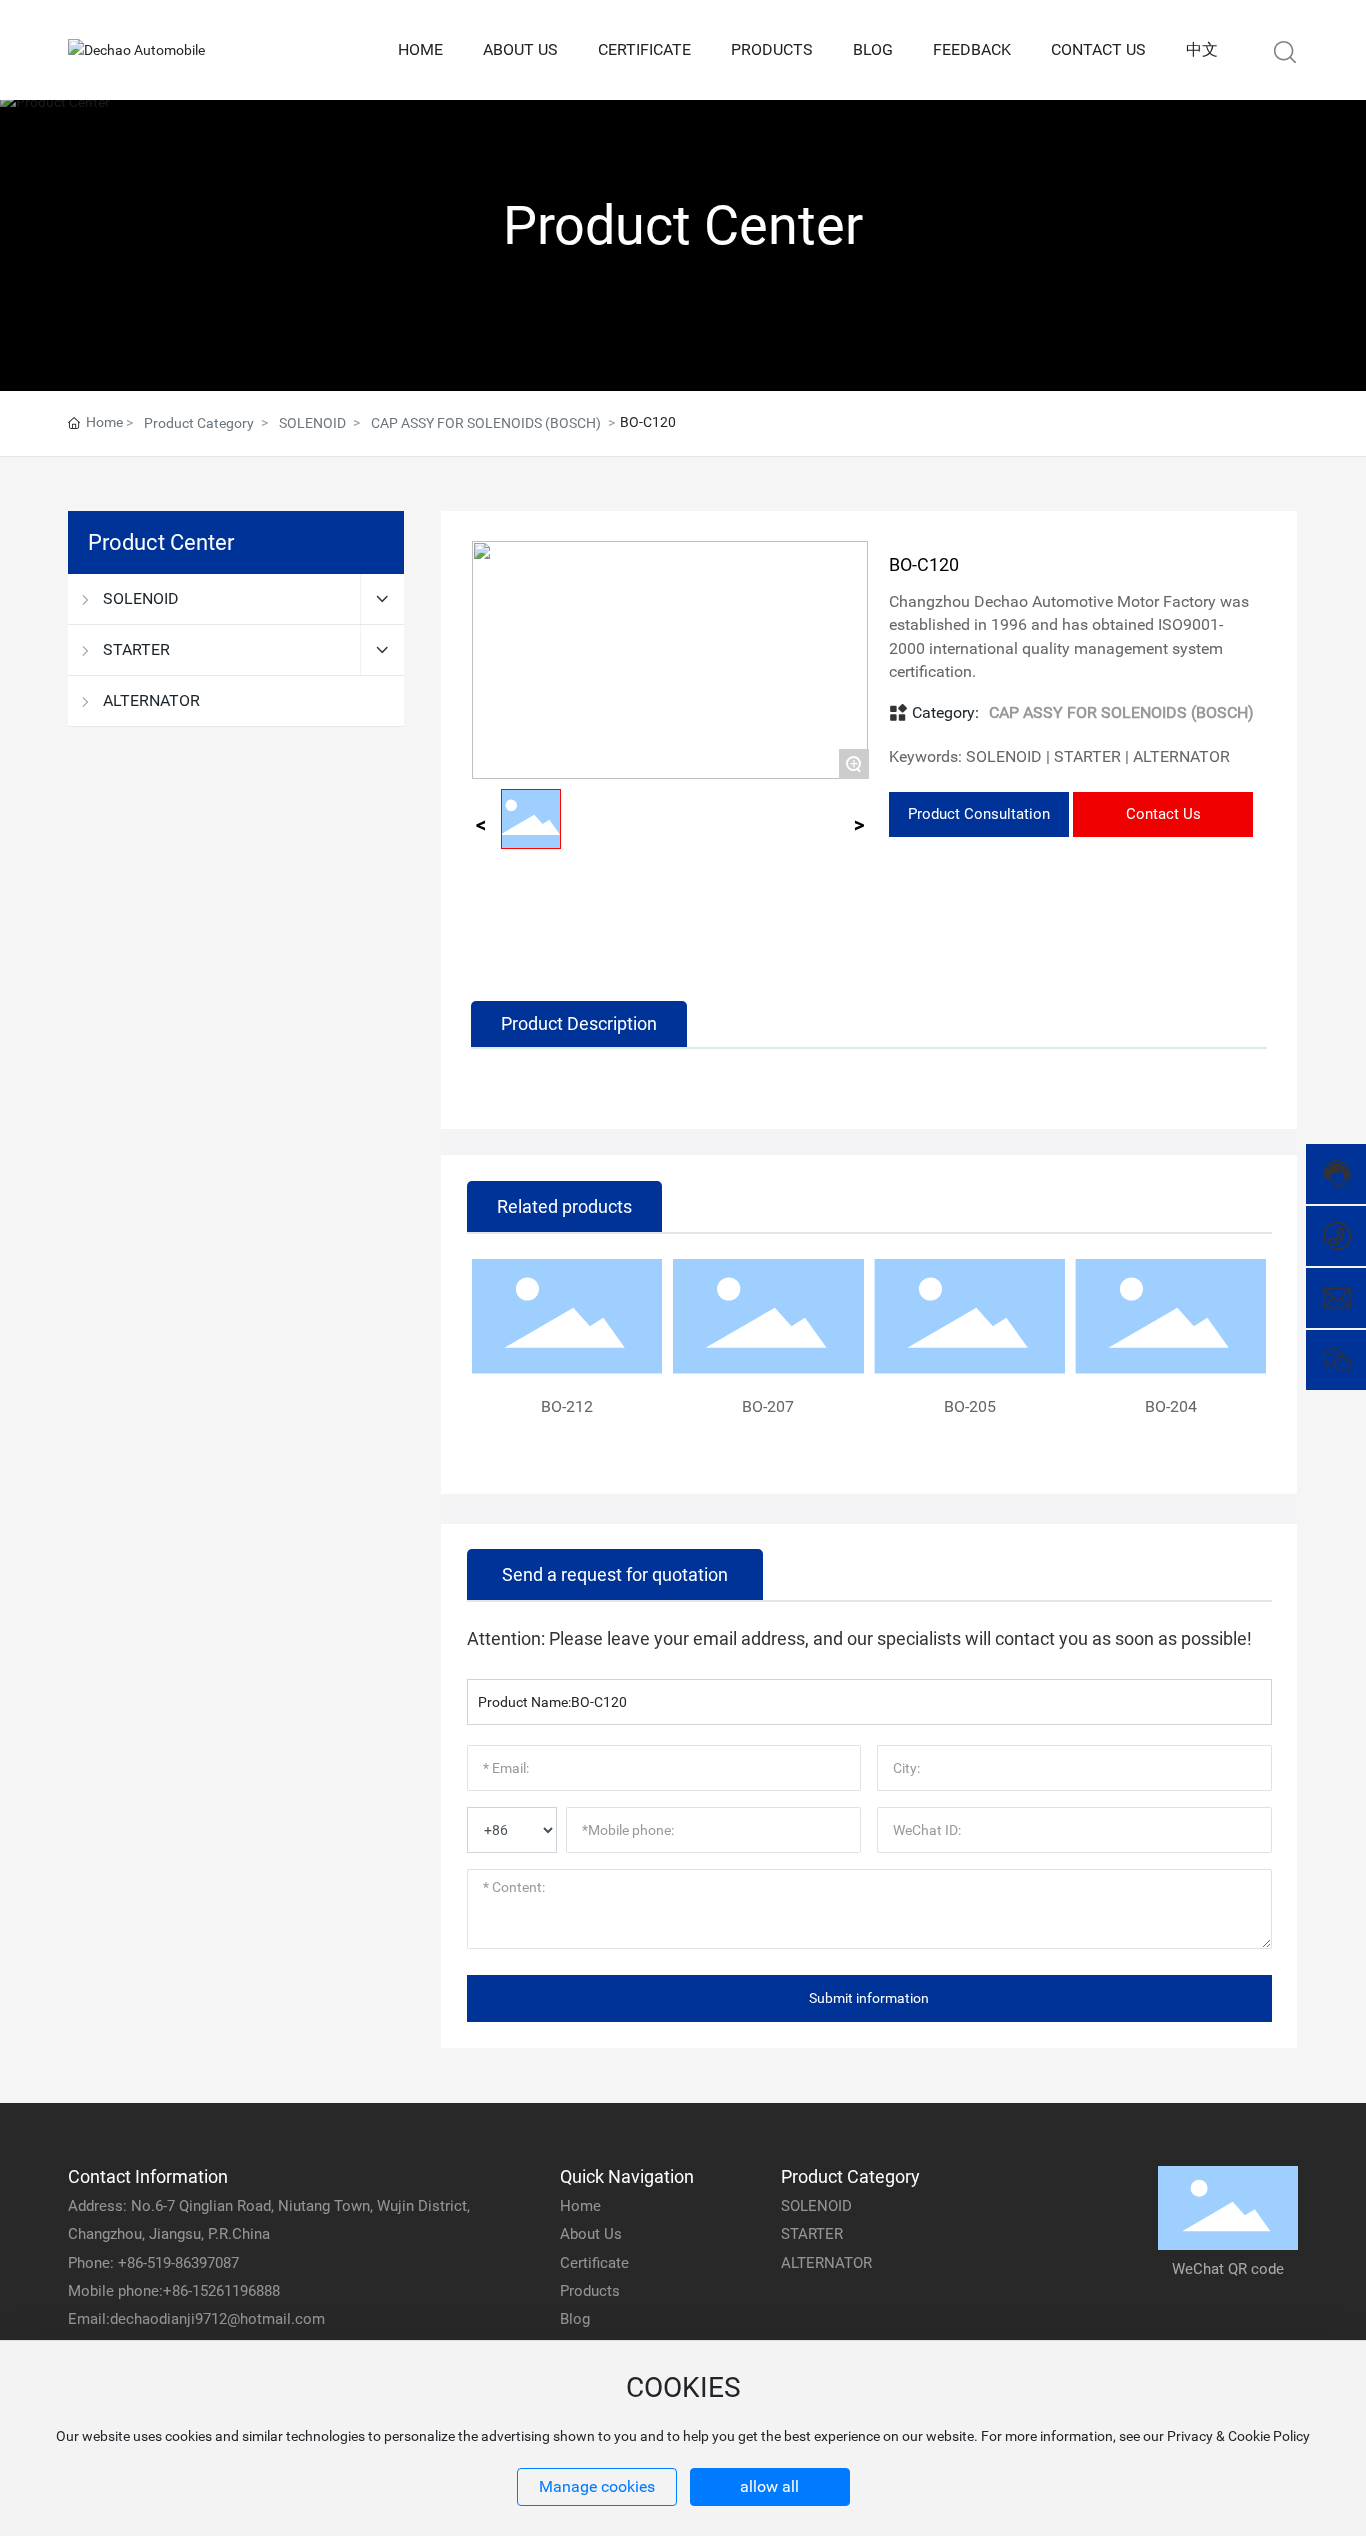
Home (580, 2206)
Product (586, 2291)
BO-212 (567, 1406)
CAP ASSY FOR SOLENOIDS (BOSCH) (486, 423)
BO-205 (970, 1406)
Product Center (683, 225)
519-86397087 (193, 2263)
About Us (591, 2234)
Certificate (594, 2263)
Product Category (199, 423)
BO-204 (1171, 1406)
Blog (575, 2319)
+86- (132, 2263)
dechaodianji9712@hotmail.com (217, 2319)
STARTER (812, 2234)
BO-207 (768, 1406)
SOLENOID (312, 423)
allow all (769, 2486)
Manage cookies (597, 2486)
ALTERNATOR (826, 2263)
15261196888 (236, 2291)
